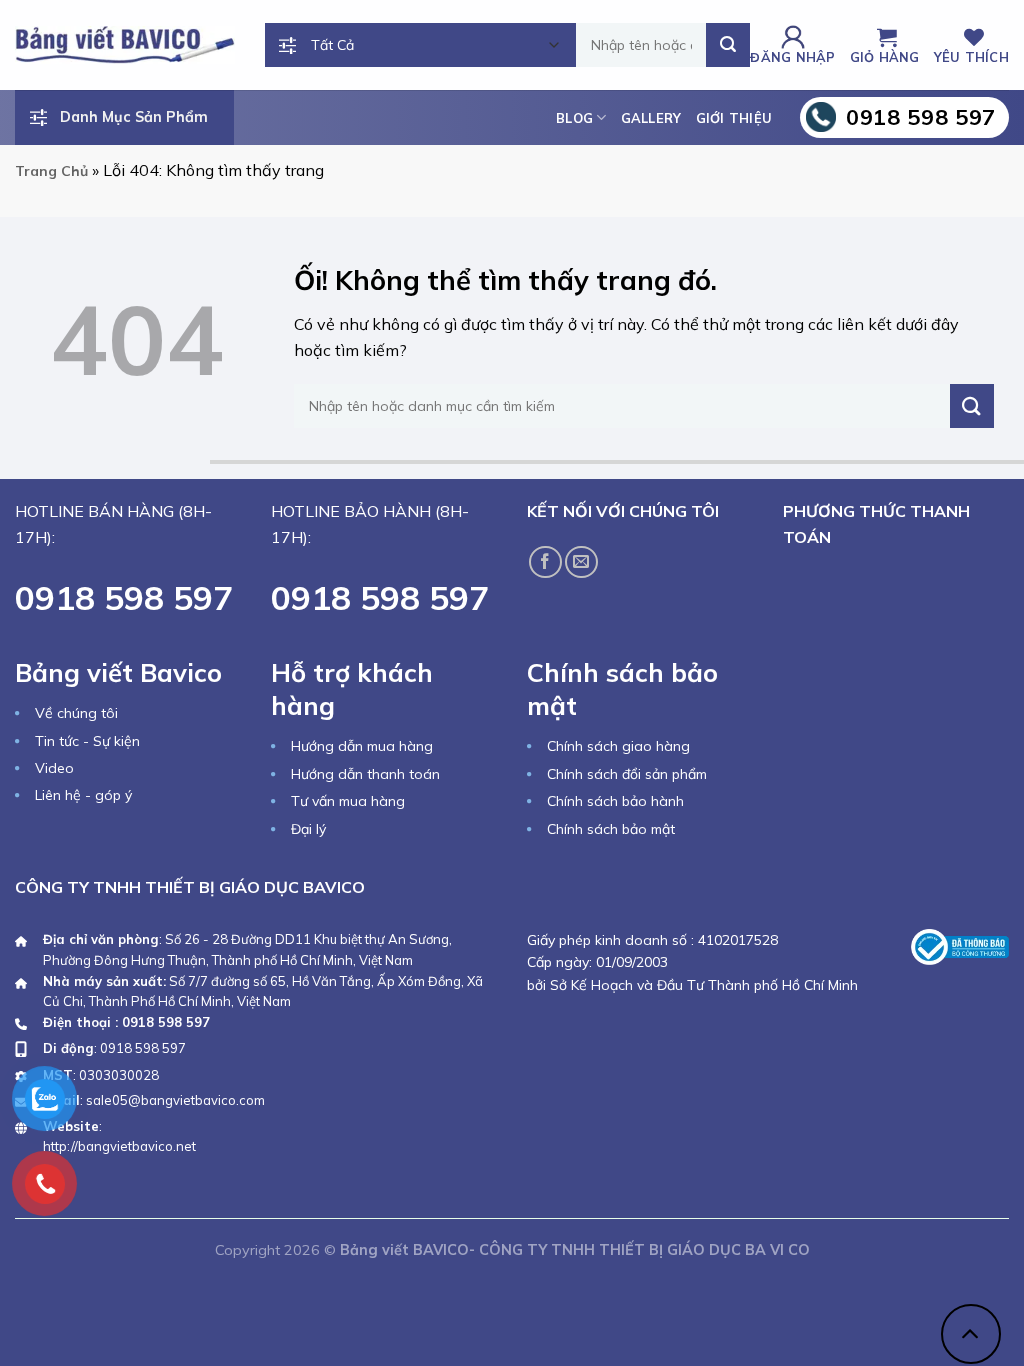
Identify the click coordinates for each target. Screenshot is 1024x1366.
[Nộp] (728, 45)
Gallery (651, 118)
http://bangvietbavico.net (119, 1146)
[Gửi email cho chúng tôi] (581, 562)
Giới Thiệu (734, 118)
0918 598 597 (143, 1048)
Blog (574, 118)
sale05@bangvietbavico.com (175, 1100)
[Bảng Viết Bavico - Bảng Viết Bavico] (125, 44)
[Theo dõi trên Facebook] (545, 562)
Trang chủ (51, 171)
